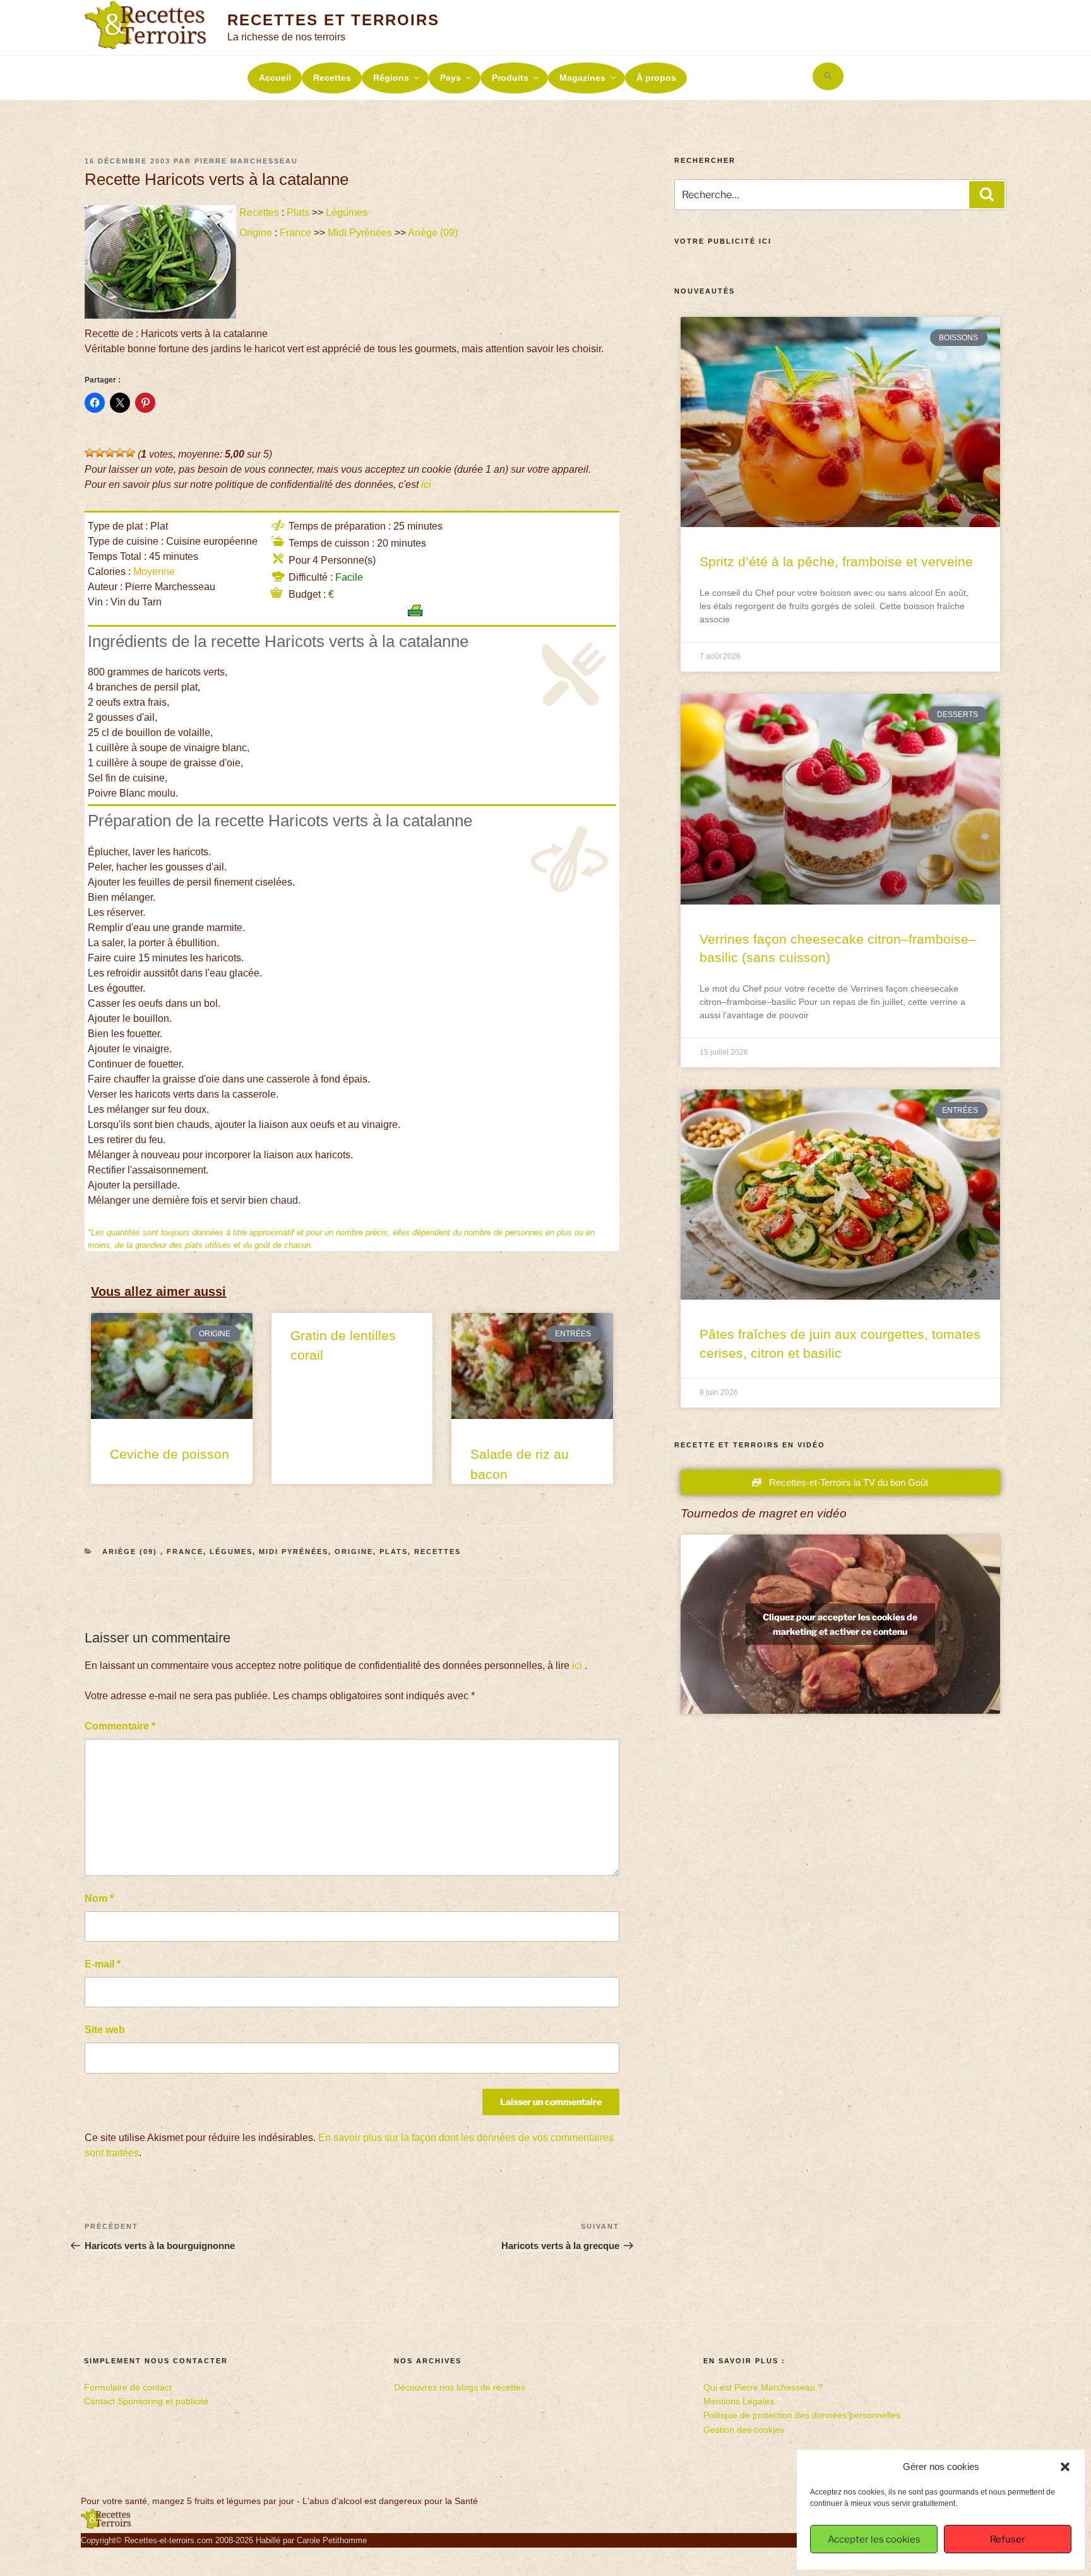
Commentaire (120, 1726)
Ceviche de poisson (170, 1454)
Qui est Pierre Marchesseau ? (763, 2387)
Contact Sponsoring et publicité (146, 2401)
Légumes (347, 212)
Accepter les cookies (874, 2539)
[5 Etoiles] (130, 453)
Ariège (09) (434, 233)
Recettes (332, 78)
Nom (99, 1898)
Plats (298, 212)
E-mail (103, 1964)
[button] (1065, 2467)
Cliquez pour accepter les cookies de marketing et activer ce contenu (840, 1624)
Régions (391, 78)
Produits (510, 78)
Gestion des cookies (744, 2430)
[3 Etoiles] (110, 453)
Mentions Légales (739, 2401)
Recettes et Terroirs (333, 20)
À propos (656, 78)
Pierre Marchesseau (246, 161)
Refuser (1008, 2539)
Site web (105, 2030)
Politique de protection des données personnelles (802, 2415)
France (295, 233)
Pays (450, 78)
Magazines (582, 78)
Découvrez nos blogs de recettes (460, 2387)
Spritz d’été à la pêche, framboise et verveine (836, 561)
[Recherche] (987, 194)
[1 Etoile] (90, 453)
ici (426, 484)
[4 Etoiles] (120, 453)
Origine (256, 233)
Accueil (275, 78)
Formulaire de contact (128, 2387)
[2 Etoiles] (100, 453)
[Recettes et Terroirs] (106, 2526)
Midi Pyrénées (360, 233)
